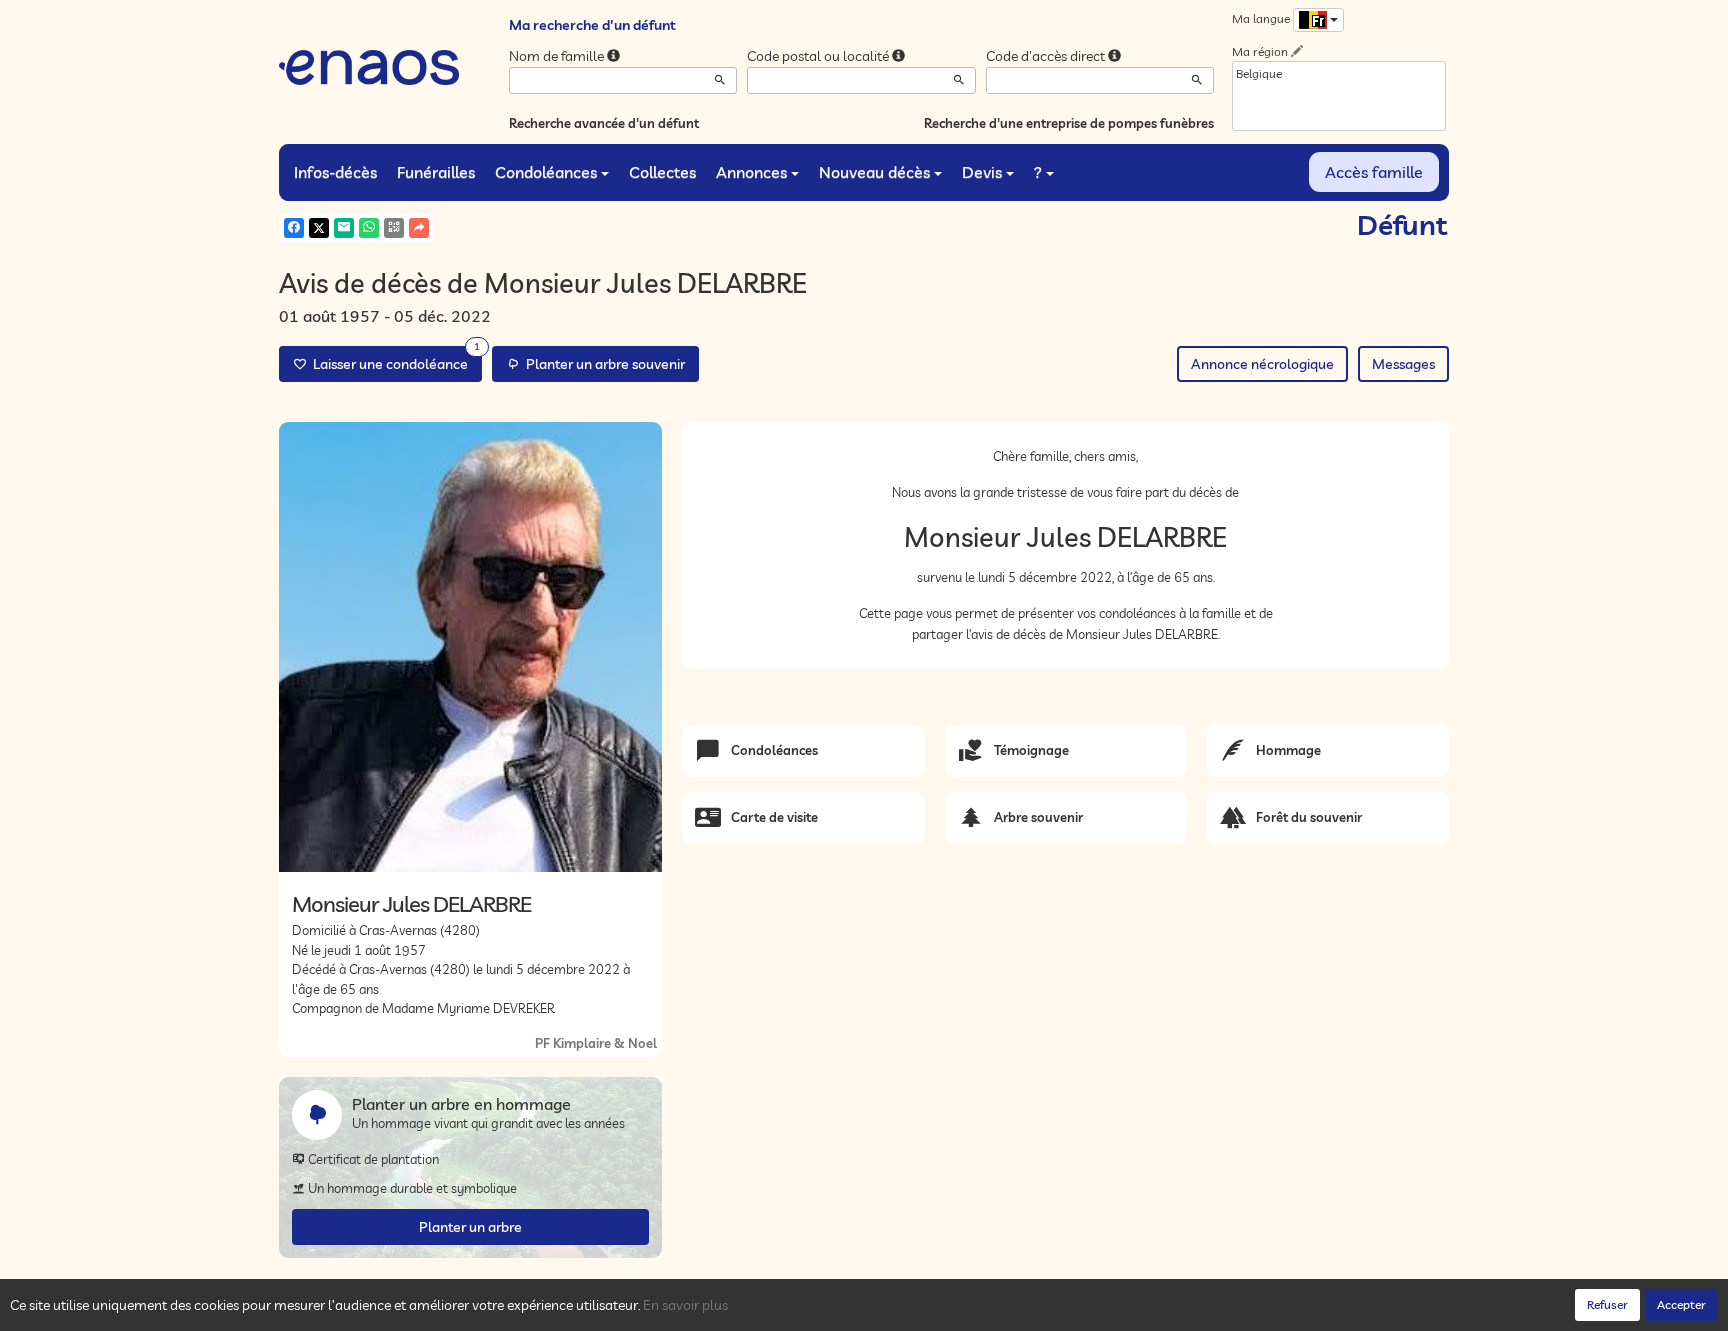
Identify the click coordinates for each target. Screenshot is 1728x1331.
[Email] (344, 228)
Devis (982, 172)
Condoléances (546, 172)
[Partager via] (419, 228)
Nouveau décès (874, 172)
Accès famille (1374, 172)
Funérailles (436, 172)
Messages (1403, 364)
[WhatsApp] (369, 228)
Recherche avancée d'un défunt (604, 123)
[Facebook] (294, 228)
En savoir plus (685, 1305)
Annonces (751, 172)
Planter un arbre (470, 1227)
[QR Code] (394, 228)
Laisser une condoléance (393, 359)
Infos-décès (335, 172)
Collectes (662, 172)
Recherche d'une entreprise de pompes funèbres (1069, 123)
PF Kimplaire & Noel (596, 1043)
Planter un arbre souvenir (602, 364)
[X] (319, 228)
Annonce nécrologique (1262, 364)
